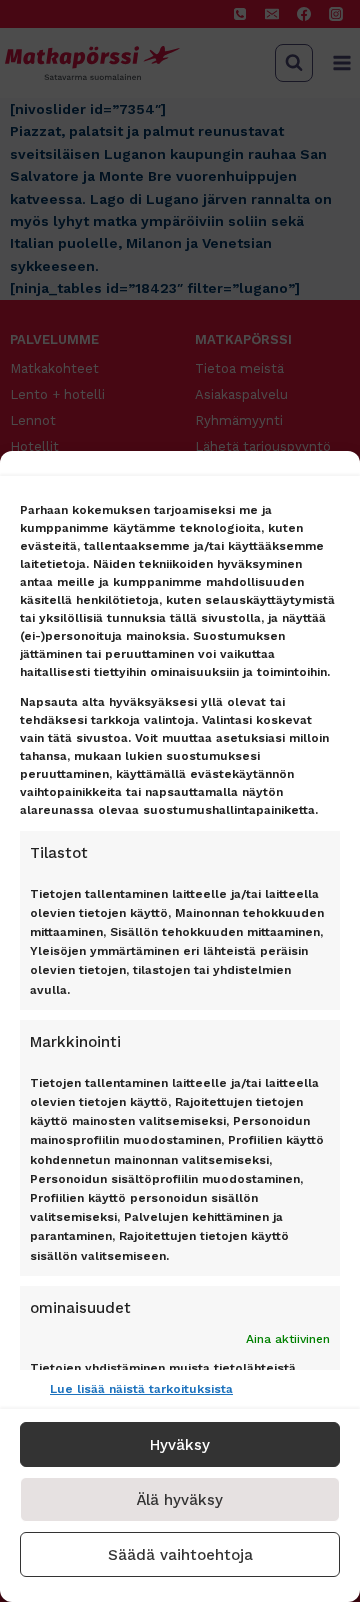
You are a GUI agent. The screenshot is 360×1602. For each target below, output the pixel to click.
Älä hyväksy (180, 1500)
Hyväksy (180, 1445)
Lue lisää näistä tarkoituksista (141, 1389)
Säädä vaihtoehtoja (180, 1555)
